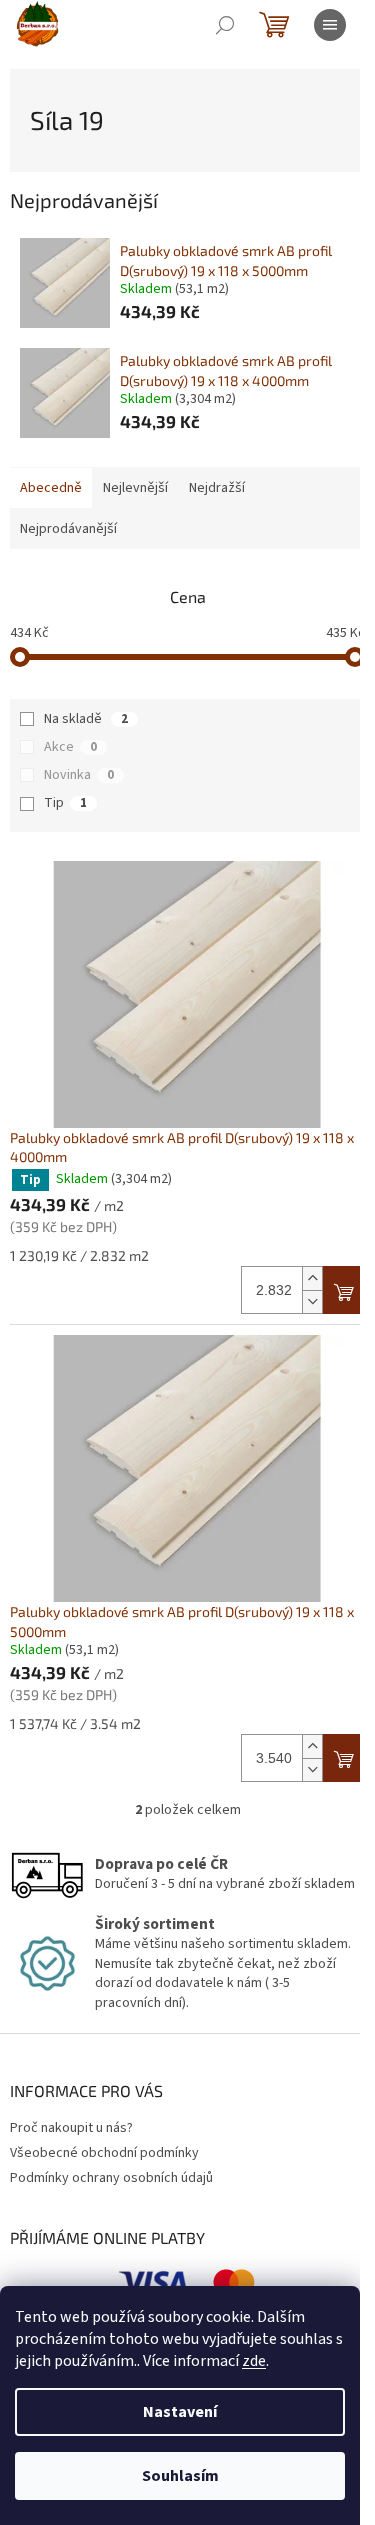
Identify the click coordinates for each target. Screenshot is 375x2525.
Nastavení (180, 2412)
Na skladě (86, 719)
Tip (65, 803)
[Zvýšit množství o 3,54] (312, 1746)
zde (254, 2361)
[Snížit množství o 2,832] (312, 1301)
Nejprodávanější (68, 529)
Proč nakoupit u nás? (71, 2128)
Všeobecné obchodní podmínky (104, 2153)
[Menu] (330, 25)
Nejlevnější (135, 488)
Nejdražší (217, 488)
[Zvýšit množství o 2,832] (312, 1278)
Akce (70, 747)
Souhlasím (180, 2476)
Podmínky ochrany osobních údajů (111, 2178)
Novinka (79, 775)
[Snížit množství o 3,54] (312, 1769)
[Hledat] (225, 25)
